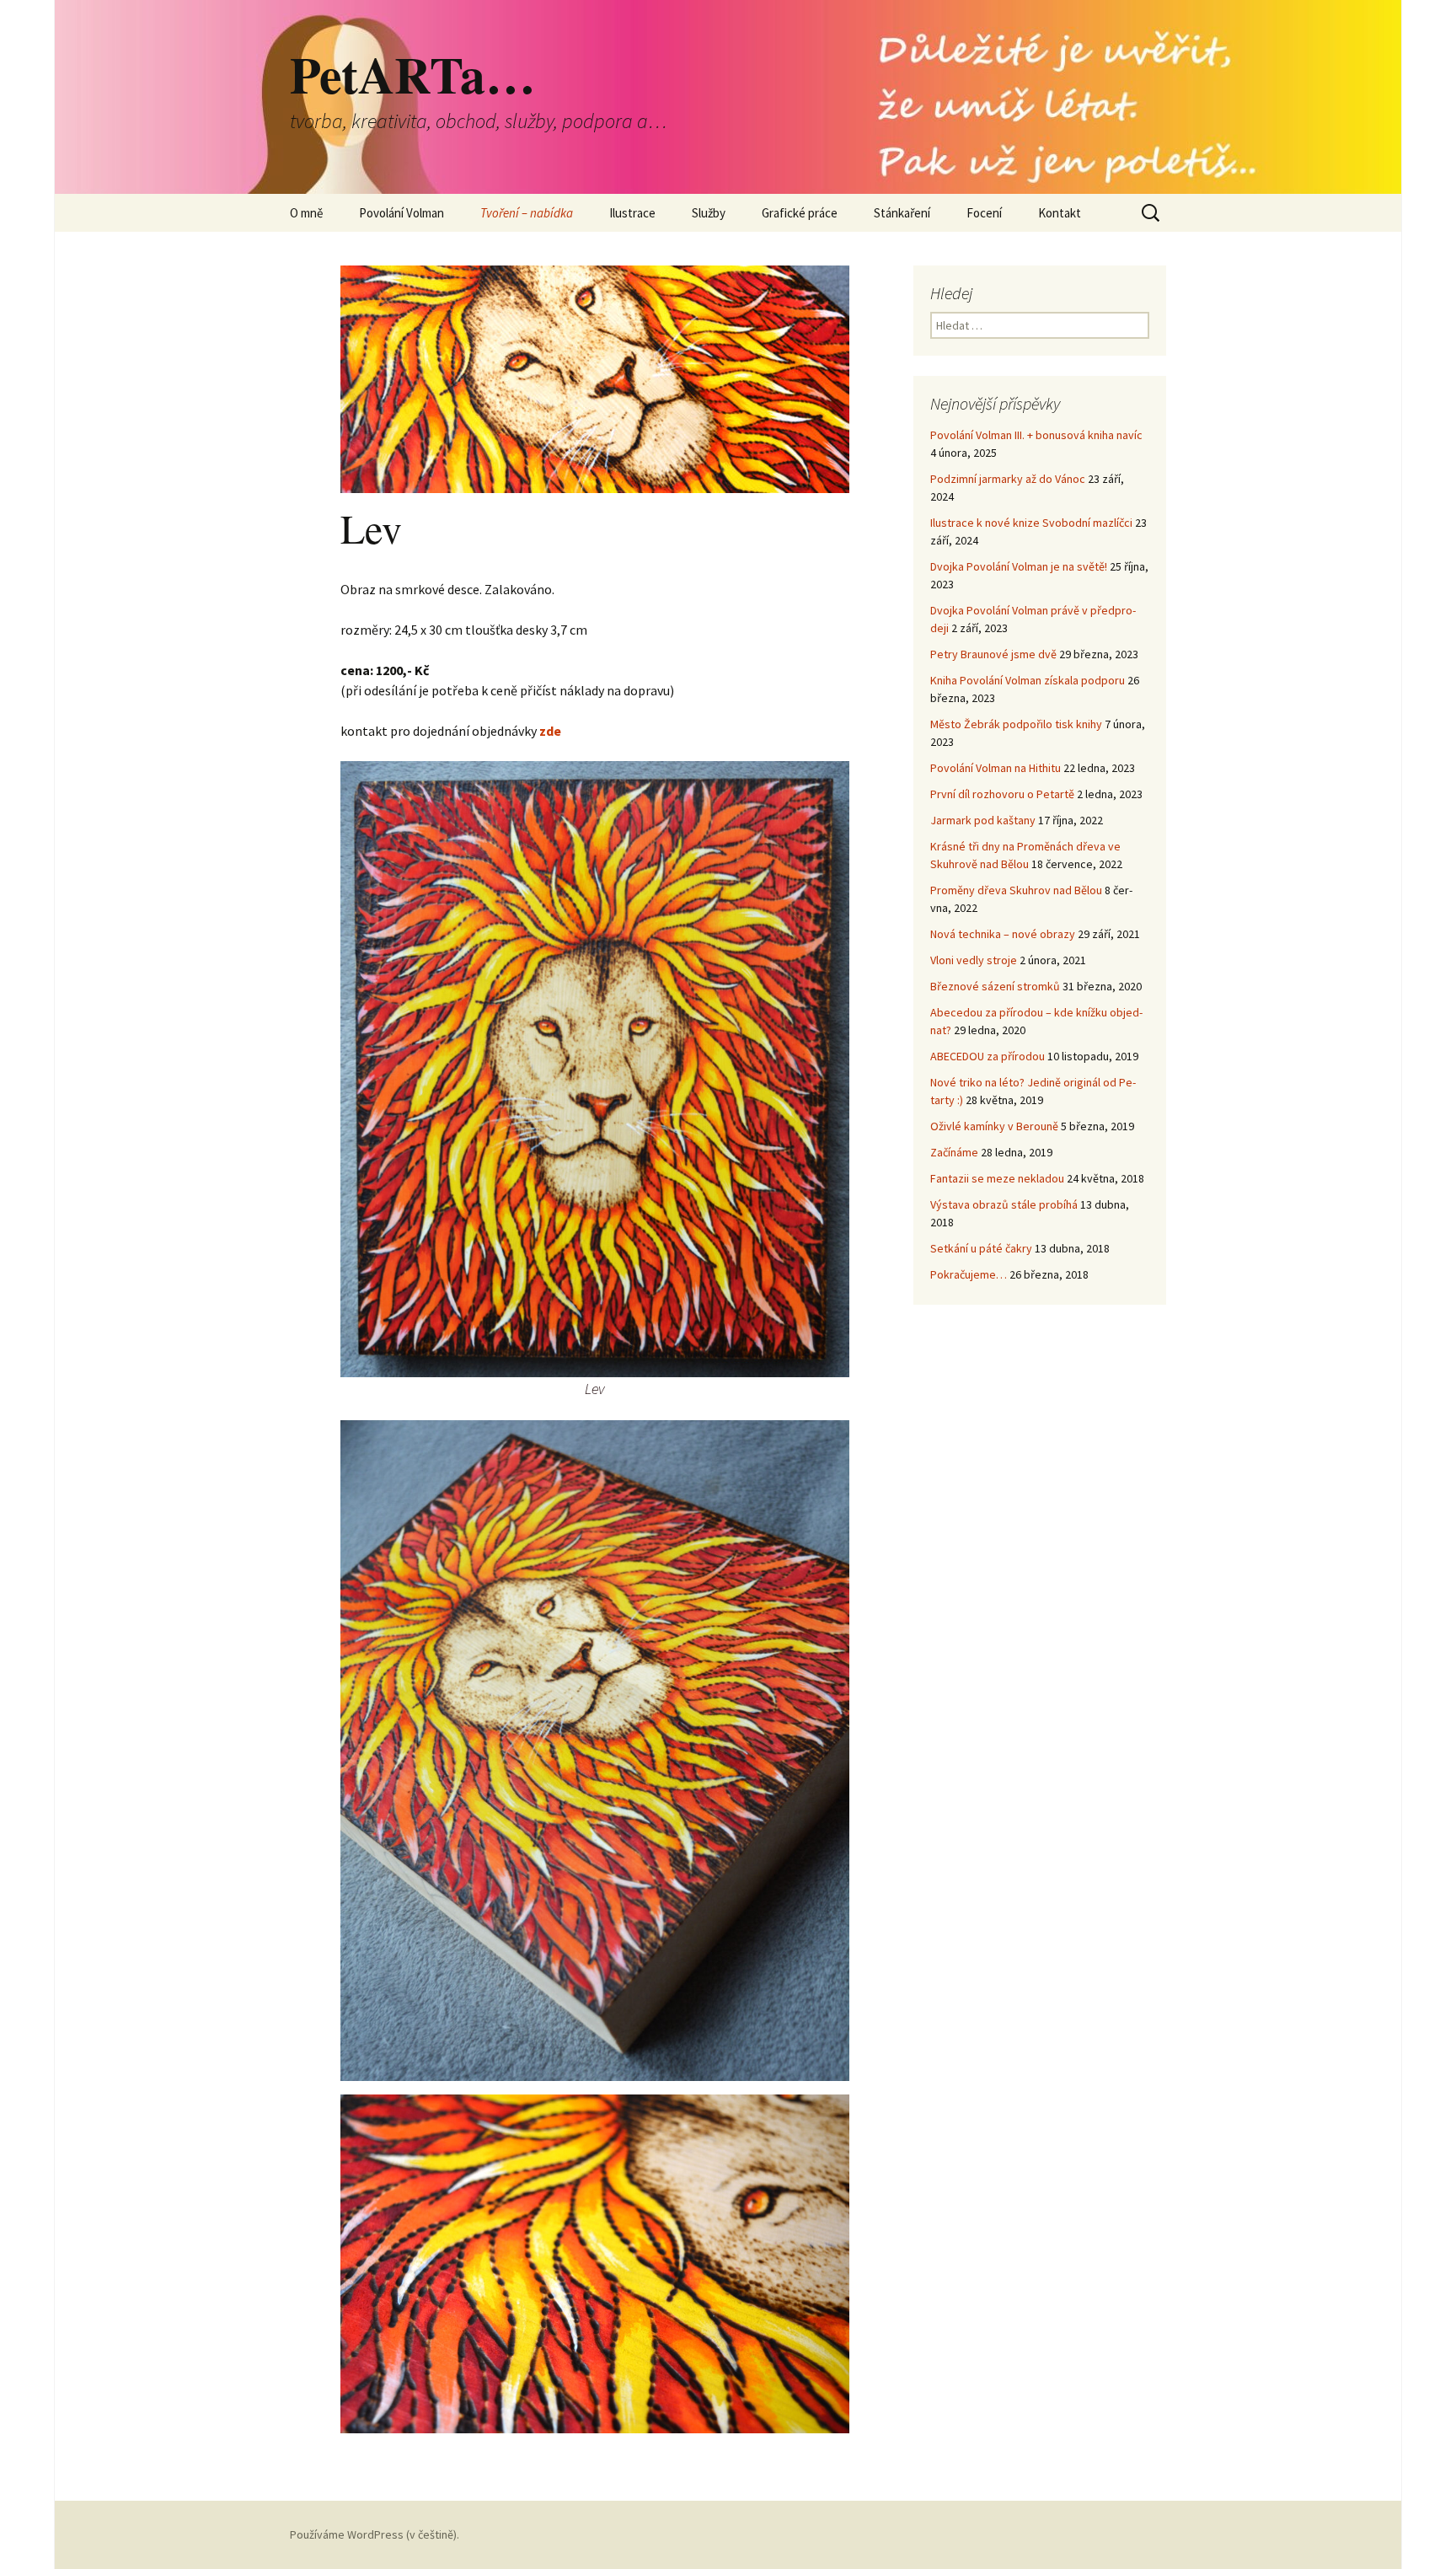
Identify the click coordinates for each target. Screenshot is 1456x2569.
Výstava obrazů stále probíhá (1004, 1204)
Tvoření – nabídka (527, 213)
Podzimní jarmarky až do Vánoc (1008, 479)
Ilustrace (632, 213)
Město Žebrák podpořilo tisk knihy (1016, 724)
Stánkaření (902, 213)
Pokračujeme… (969, 1274)
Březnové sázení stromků (995, 986)
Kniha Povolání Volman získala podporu (1028, 680)
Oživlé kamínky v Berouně (994, 1126)
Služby (709, 213)
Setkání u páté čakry (981, 1248)
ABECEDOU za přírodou (988, 1056)
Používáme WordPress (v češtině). (375, 2534)
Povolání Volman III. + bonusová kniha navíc (1036, 435)
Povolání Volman (401, 213)
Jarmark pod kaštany (983, 820)
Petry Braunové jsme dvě (993, 654)
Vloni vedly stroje (974, 960)
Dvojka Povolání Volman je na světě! (1019, 566)
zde (550, 731)
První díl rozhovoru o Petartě (1002, 794)
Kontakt (1060, 213)
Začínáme (954, 1152)
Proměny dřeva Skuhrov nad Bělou (1016, 890)
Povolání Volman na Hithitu (996, 768)
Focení (984, 213)
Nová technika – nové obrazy (1003, 934)
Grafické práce (800, 213)
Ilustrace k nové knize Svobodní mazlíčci (1031, 523)
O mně (306, 213)
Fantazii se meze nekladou (997, 1178)
